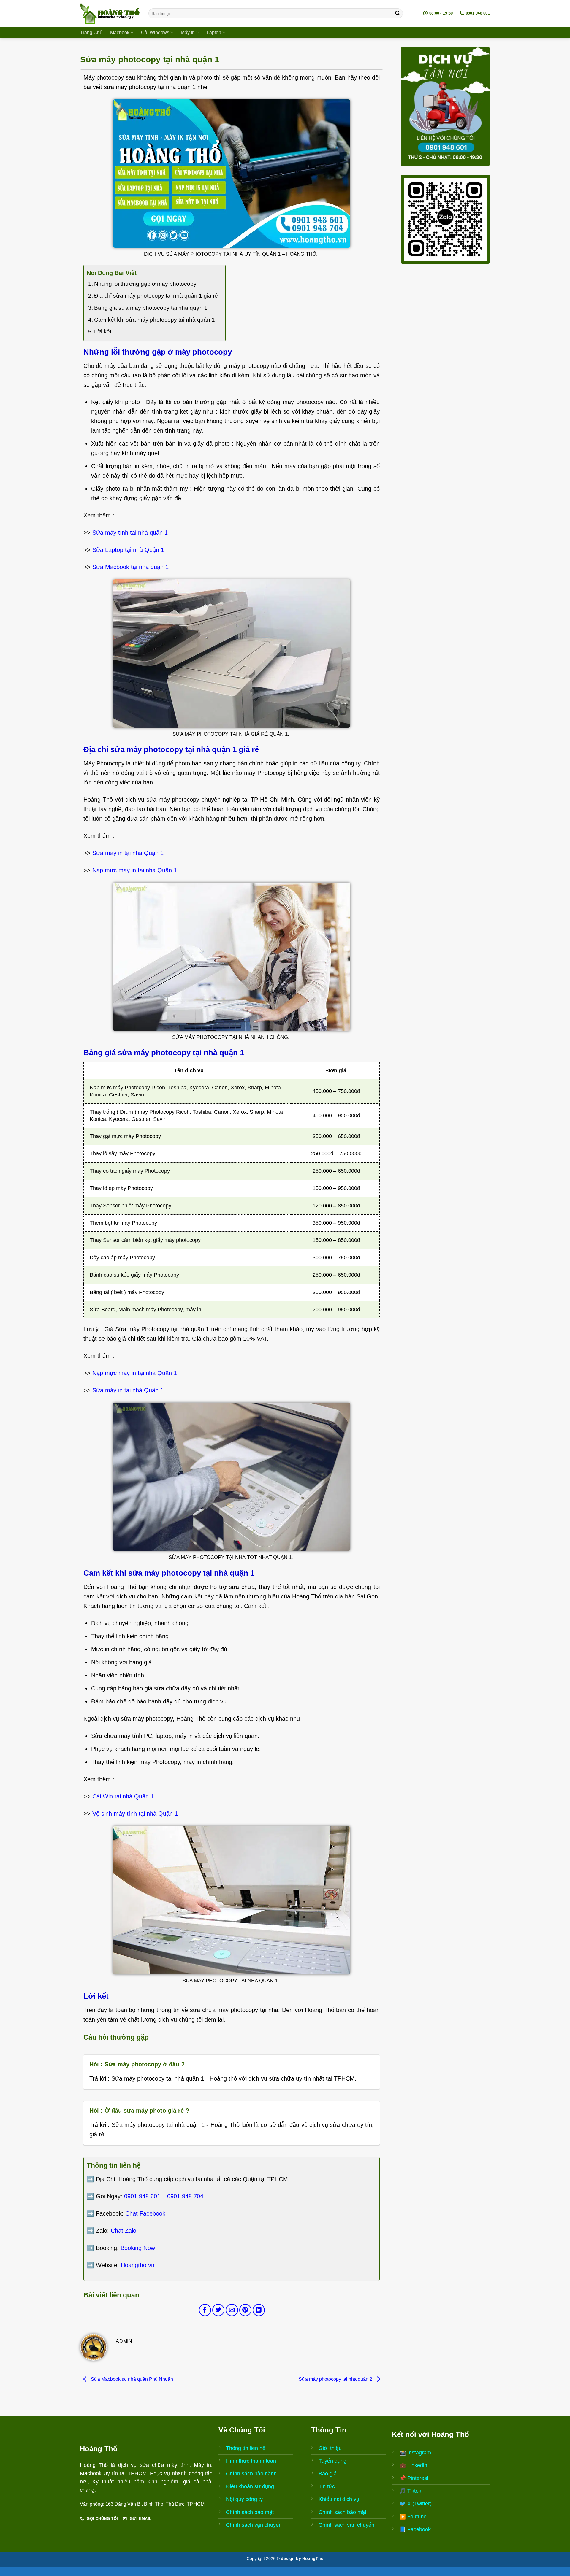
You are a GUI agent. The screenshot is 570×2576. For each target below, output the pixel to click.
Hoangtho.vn (138, 2265)
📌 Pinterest (414, 2478)
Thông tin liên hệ (246, 2448)
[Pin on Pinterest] (245, 2310)
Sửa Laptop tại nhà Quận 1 (128, 550)
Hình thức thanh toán (251, 2461)
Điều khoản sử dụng (250, 2486)
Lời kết (103, 332)
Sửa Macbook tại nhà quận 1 (130, 567)
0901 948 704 (185, 2196)
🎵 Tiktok (410, 2491)
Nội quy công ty (244, 2499)
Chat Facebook (145, 2213)
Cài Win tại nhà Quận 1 (123, 1796)
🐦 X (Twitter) (415, 2504)
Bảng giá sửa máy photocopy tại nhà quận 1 (151, 308)
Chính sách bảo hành (251, 2474)
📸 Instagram (415, 2453)
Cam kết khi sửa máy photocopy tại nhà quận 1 (155, 320)
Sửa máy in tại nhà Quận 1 (128, 853)
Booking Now (138, 2248)
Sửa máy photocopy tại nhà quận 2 (336, 2379)
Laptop (214, 32)
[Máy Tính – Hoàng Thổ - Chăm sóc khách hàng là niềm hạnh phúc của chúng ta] (110, 13)
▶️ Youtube (413, 2517)
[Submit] (398, 13)
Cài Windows (155, 32)
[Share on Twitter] (218, 2310)
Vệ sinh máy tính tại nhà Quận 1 (135, 1814)
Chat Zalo (123, 2231)
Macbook (120, 32)
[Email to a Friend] (232, 2310)
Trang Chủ (91, 32)
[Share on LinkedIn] (259, 2310)
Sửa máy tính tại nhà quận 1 (130, 533)
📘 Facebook (415, 2529)
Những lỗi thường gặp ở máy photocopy (145, 284)
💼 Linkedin (413, 2465)
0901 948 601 (142, 2196)
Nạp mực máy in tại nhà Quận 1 (135, 870)
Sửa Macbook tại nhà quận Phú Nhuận (131, 2379)
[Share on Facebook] (205, 2310)
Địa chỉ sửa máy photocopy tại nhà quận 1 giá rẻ (156, 296)
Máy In (188, 32)
